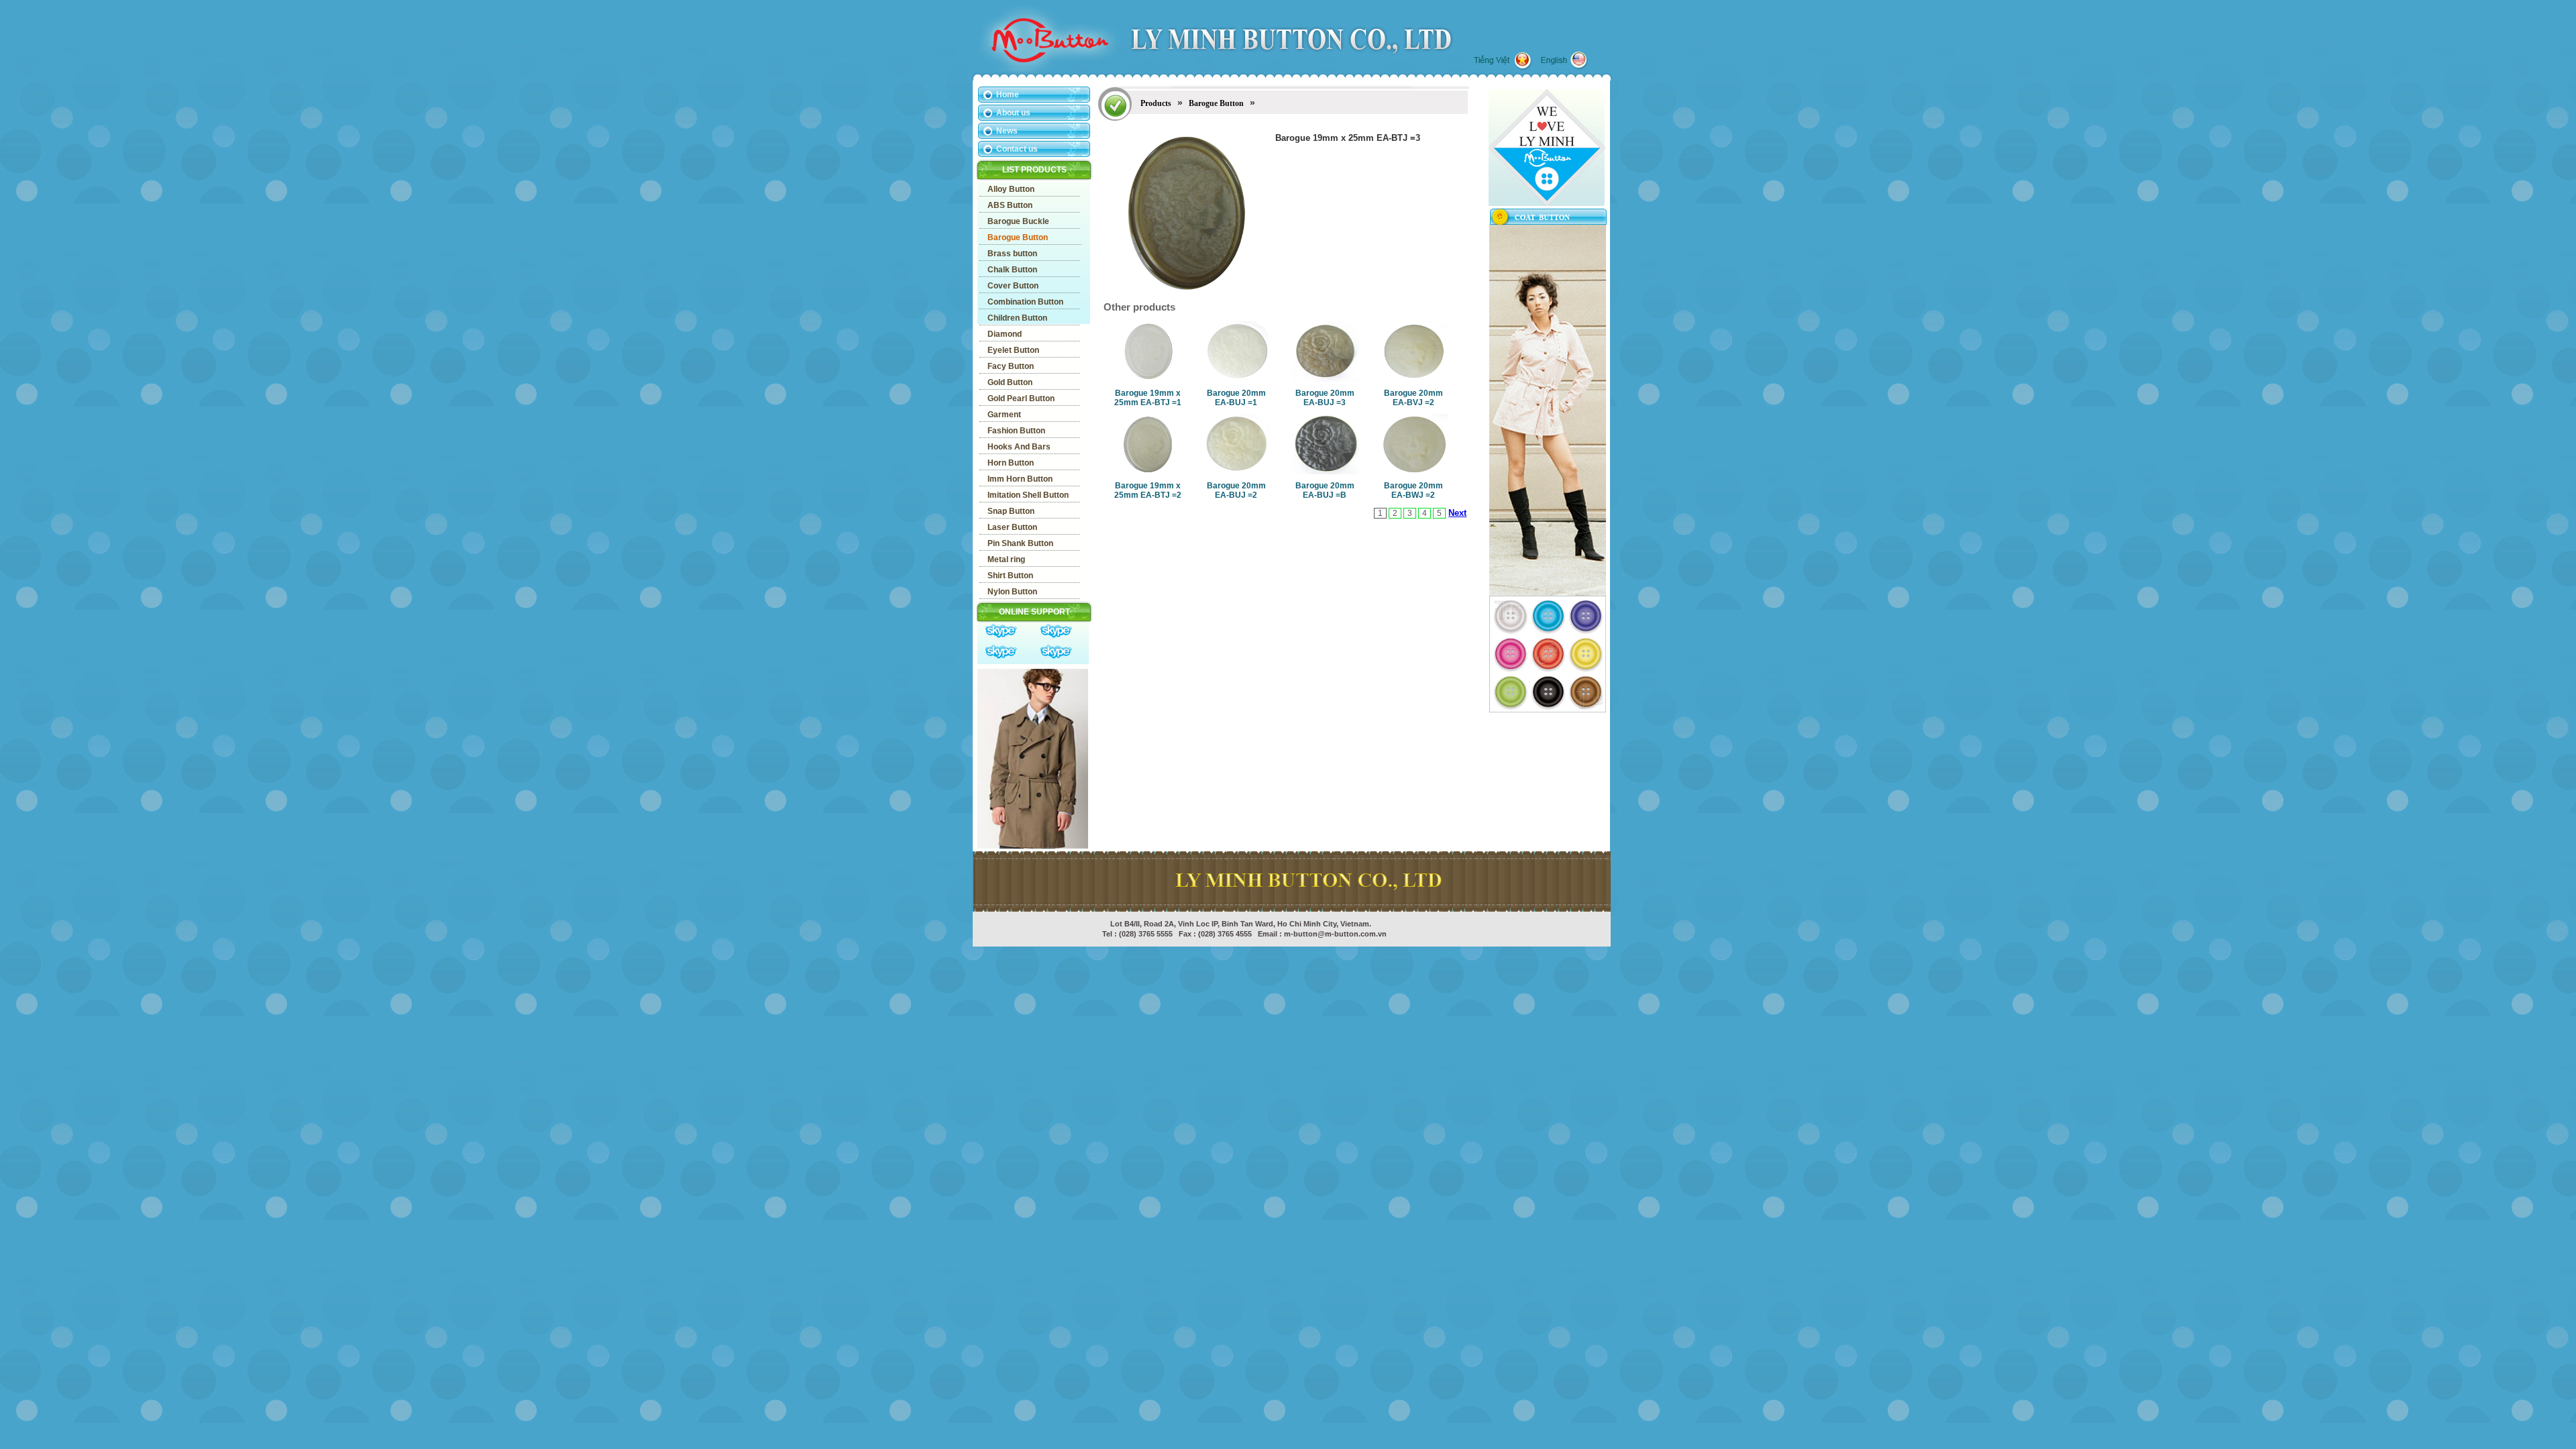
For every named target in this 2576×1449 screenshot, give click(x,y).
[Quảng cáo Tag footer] (1033, 846)
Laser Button (1012, 527)
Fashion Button (1016, 431)
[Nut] (1548, 710)
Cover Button (1013, 286)
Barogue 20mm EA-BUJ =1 (1236, 398)
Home (1008, 95)
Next (1457, 513)
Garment (1004, 415)
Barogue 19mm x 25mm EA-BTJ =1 (1148, 398)
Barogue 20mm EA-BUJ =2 (1236, 490)
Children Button (1017, 318)
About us (1013, 113)
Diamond (1005, 334)
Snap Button (1011, 511)
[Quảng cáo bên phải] (1548, 593)
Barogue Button (1018, 237)
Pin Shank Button (1020, 543)
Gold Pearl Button (1021, 398)
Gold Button (1010, 382)
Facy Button (1011, 366)
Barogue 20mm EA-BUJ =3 (1325, 398)
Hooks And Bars (1019, 447)
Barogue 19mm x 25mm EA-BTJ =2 (1148, 490)
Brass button (1012, 254)
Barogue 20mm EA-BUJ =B (1325, 490)
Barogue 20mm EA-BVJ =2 (1413, 398)
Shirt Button (1010, 576)
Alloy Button (1011, 189)
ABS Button (1010, 205)
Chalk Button (1012, 270)
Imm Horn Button (1020, 479)
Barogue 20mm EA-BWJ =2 (1413, 490)
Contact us (1017, 149)
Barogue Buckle (1018, 221)
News (1007, 131)
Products (1156, 103)
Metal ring (1006, 559)
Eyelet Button (1013, 350)
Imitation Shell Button (1028, 495)
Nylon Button (1012, 592)
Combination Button (1025, 302)
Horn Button (1011, 463)
